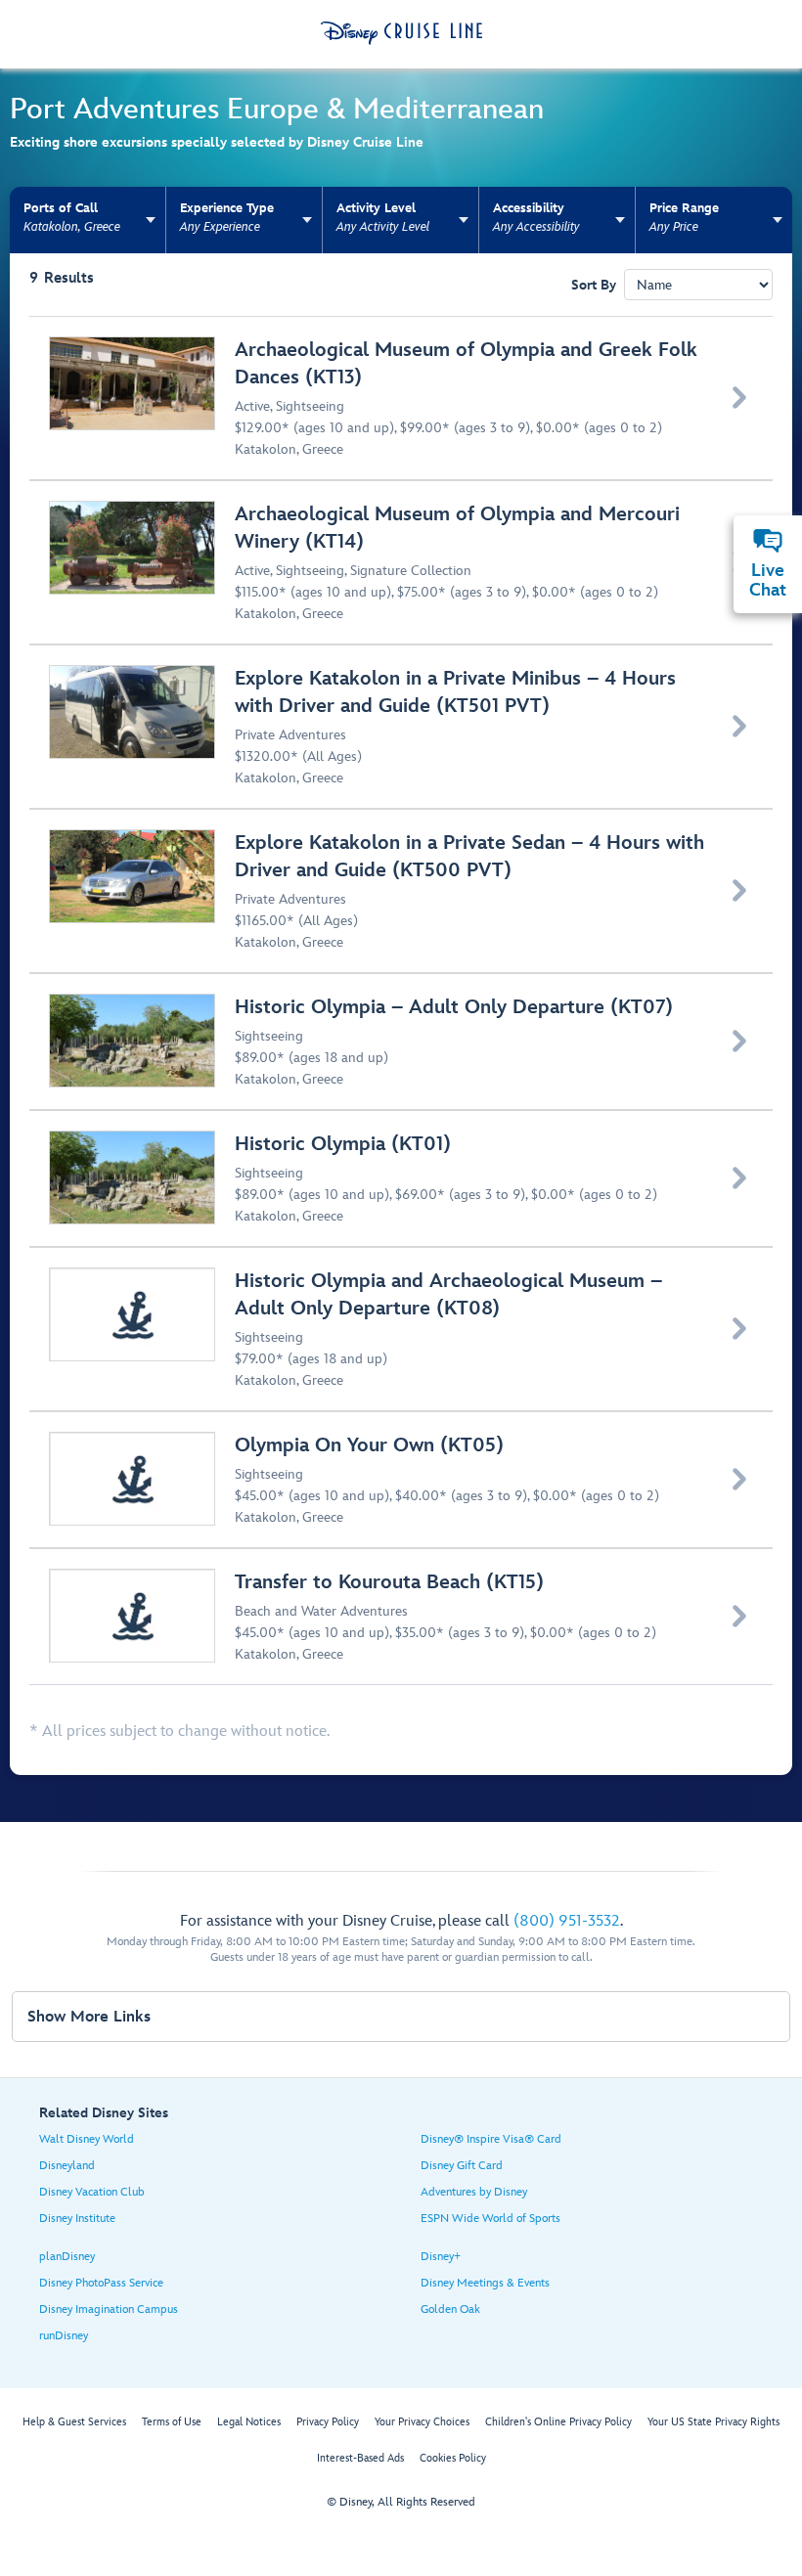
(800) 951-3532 (567, 1921)
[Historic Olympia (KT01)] (402, 1178)
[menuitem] (768, 541)
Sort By (594, 285)
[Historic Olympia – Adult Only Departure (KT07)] (402, 1042)
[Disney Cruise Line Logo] (401, 33)
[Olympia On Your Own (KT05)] (402, 1480)
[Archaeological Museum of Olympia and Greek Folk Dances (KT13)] (402, 398)
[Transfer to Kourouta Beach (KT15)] (402, 1617)
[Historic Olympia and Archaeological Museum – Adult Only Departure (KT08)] (402, 1329)
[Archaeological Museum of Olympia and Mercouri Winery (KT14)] (402, 562)
